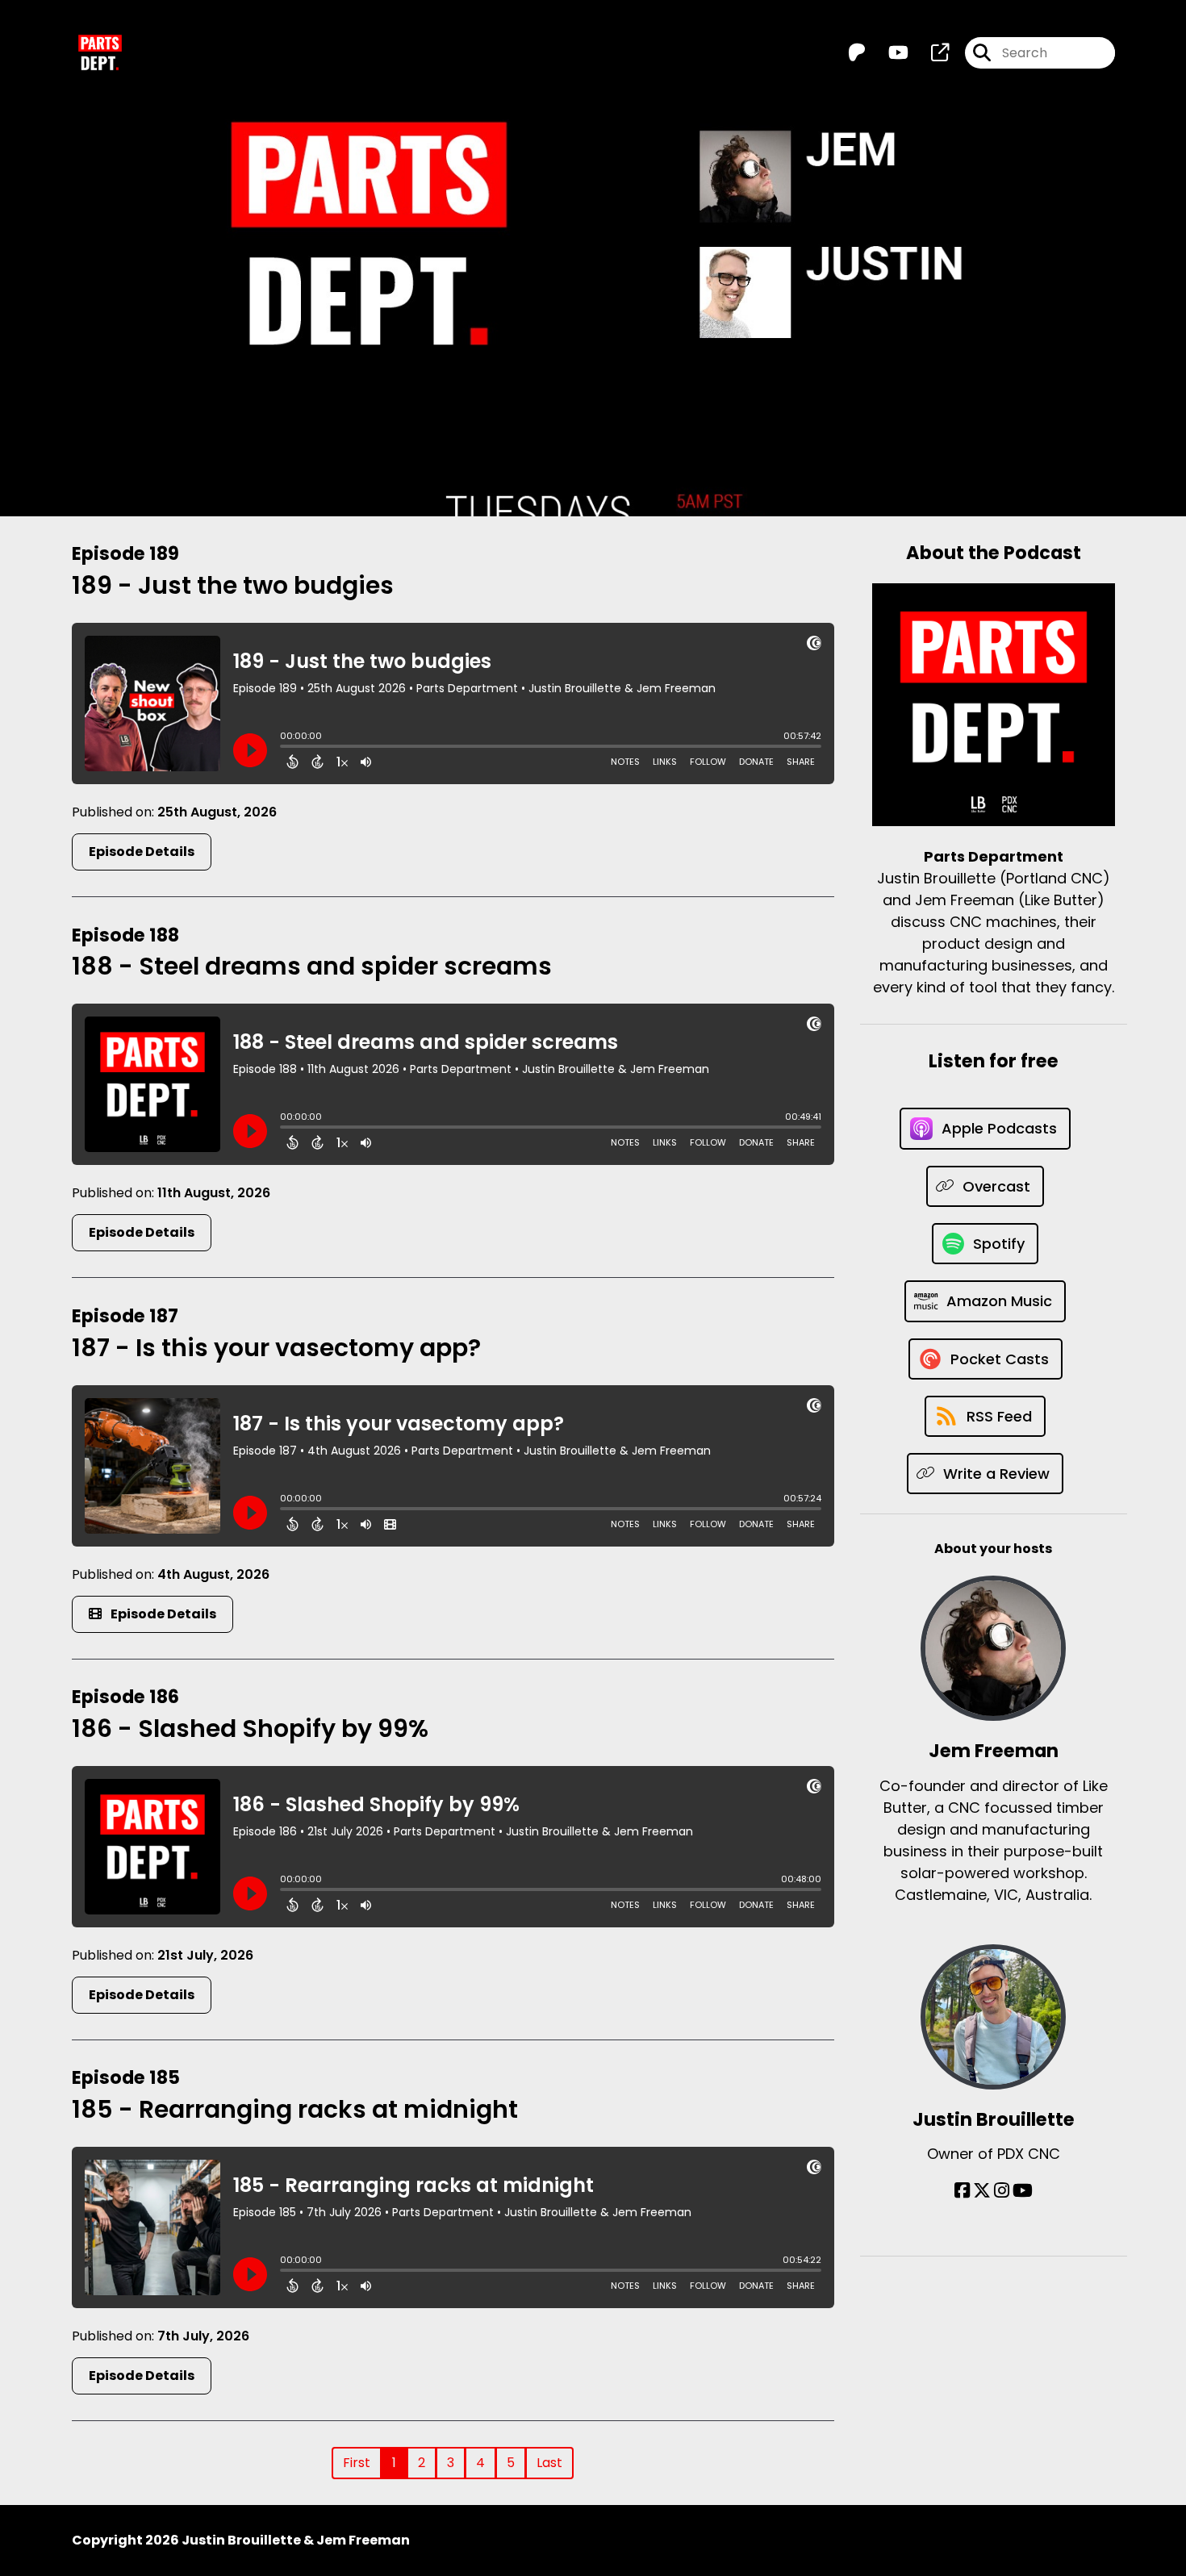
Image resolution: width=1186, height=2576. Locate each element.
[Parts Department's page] (930, 53)
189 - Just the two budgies (233, 585)
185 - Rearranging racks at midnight (295, 2109)
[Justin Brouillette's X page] (982, 2191)
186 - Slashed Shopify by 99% (250, 1728)
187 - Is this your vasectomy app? (276, 1348)
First (357, 2463)
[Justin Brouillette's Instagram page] (1002, 2191)
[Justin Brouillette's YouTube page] (1023, 2191)
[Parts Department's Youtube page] (889, 53)
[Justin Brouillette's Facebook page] (962, 2191)
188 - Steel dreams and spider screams (312, 966)
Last (549, 2463)
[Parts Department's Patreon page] (857, 53)
